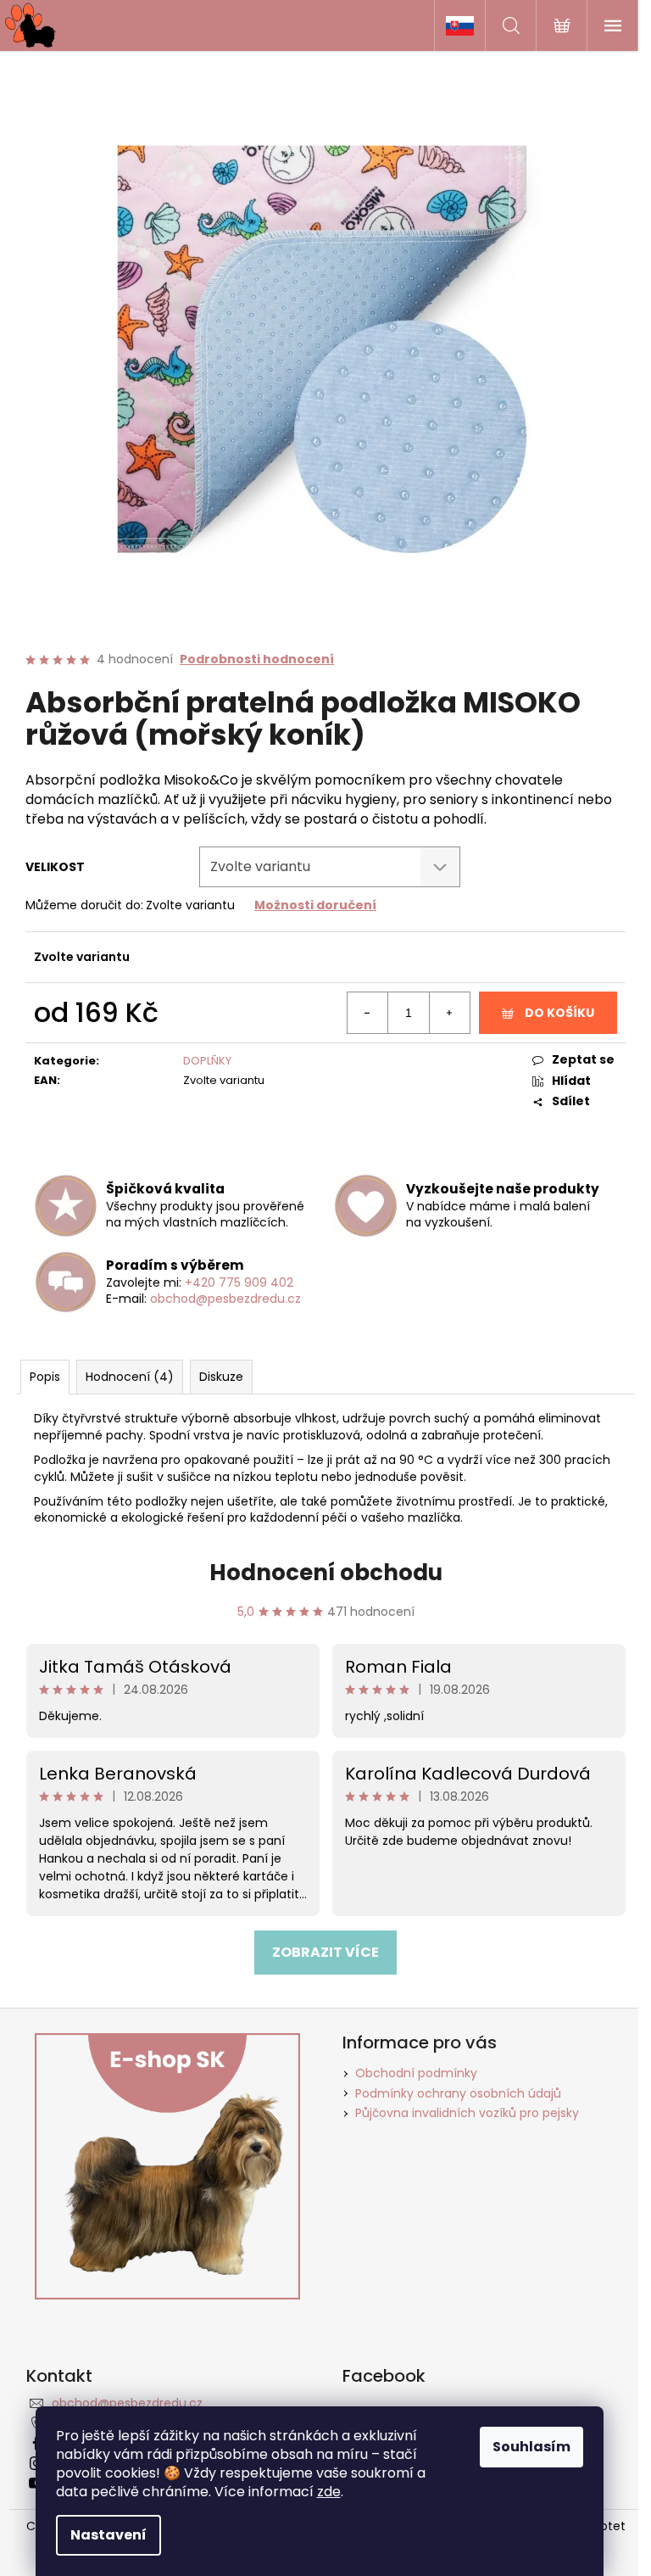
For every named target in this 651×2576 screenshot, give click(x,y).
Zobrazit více (325, 1952)
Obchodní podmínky (416, 2073)
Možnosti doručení (315, 905)
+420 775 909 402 (239, 1282)
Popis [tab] (45, 1377)
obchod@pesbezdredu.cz (225, 1299)
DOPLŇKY (207, 1061)
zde (329, 2492)
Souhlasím (531, 2447)
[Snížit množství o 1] (368, 1013)
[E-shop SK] (459, 25)
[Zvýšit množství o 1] (449, 1013)
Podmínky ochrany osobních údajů (458, 2093)
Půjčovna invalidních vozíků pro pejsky (467, 2113)
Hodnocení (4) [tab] (130, 1377)
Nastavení (108, 2535)
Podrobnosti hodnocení (257, 659)
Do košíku (559, 1013)
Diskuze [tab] (221, 1377)
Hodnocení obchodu (326, 1573)
